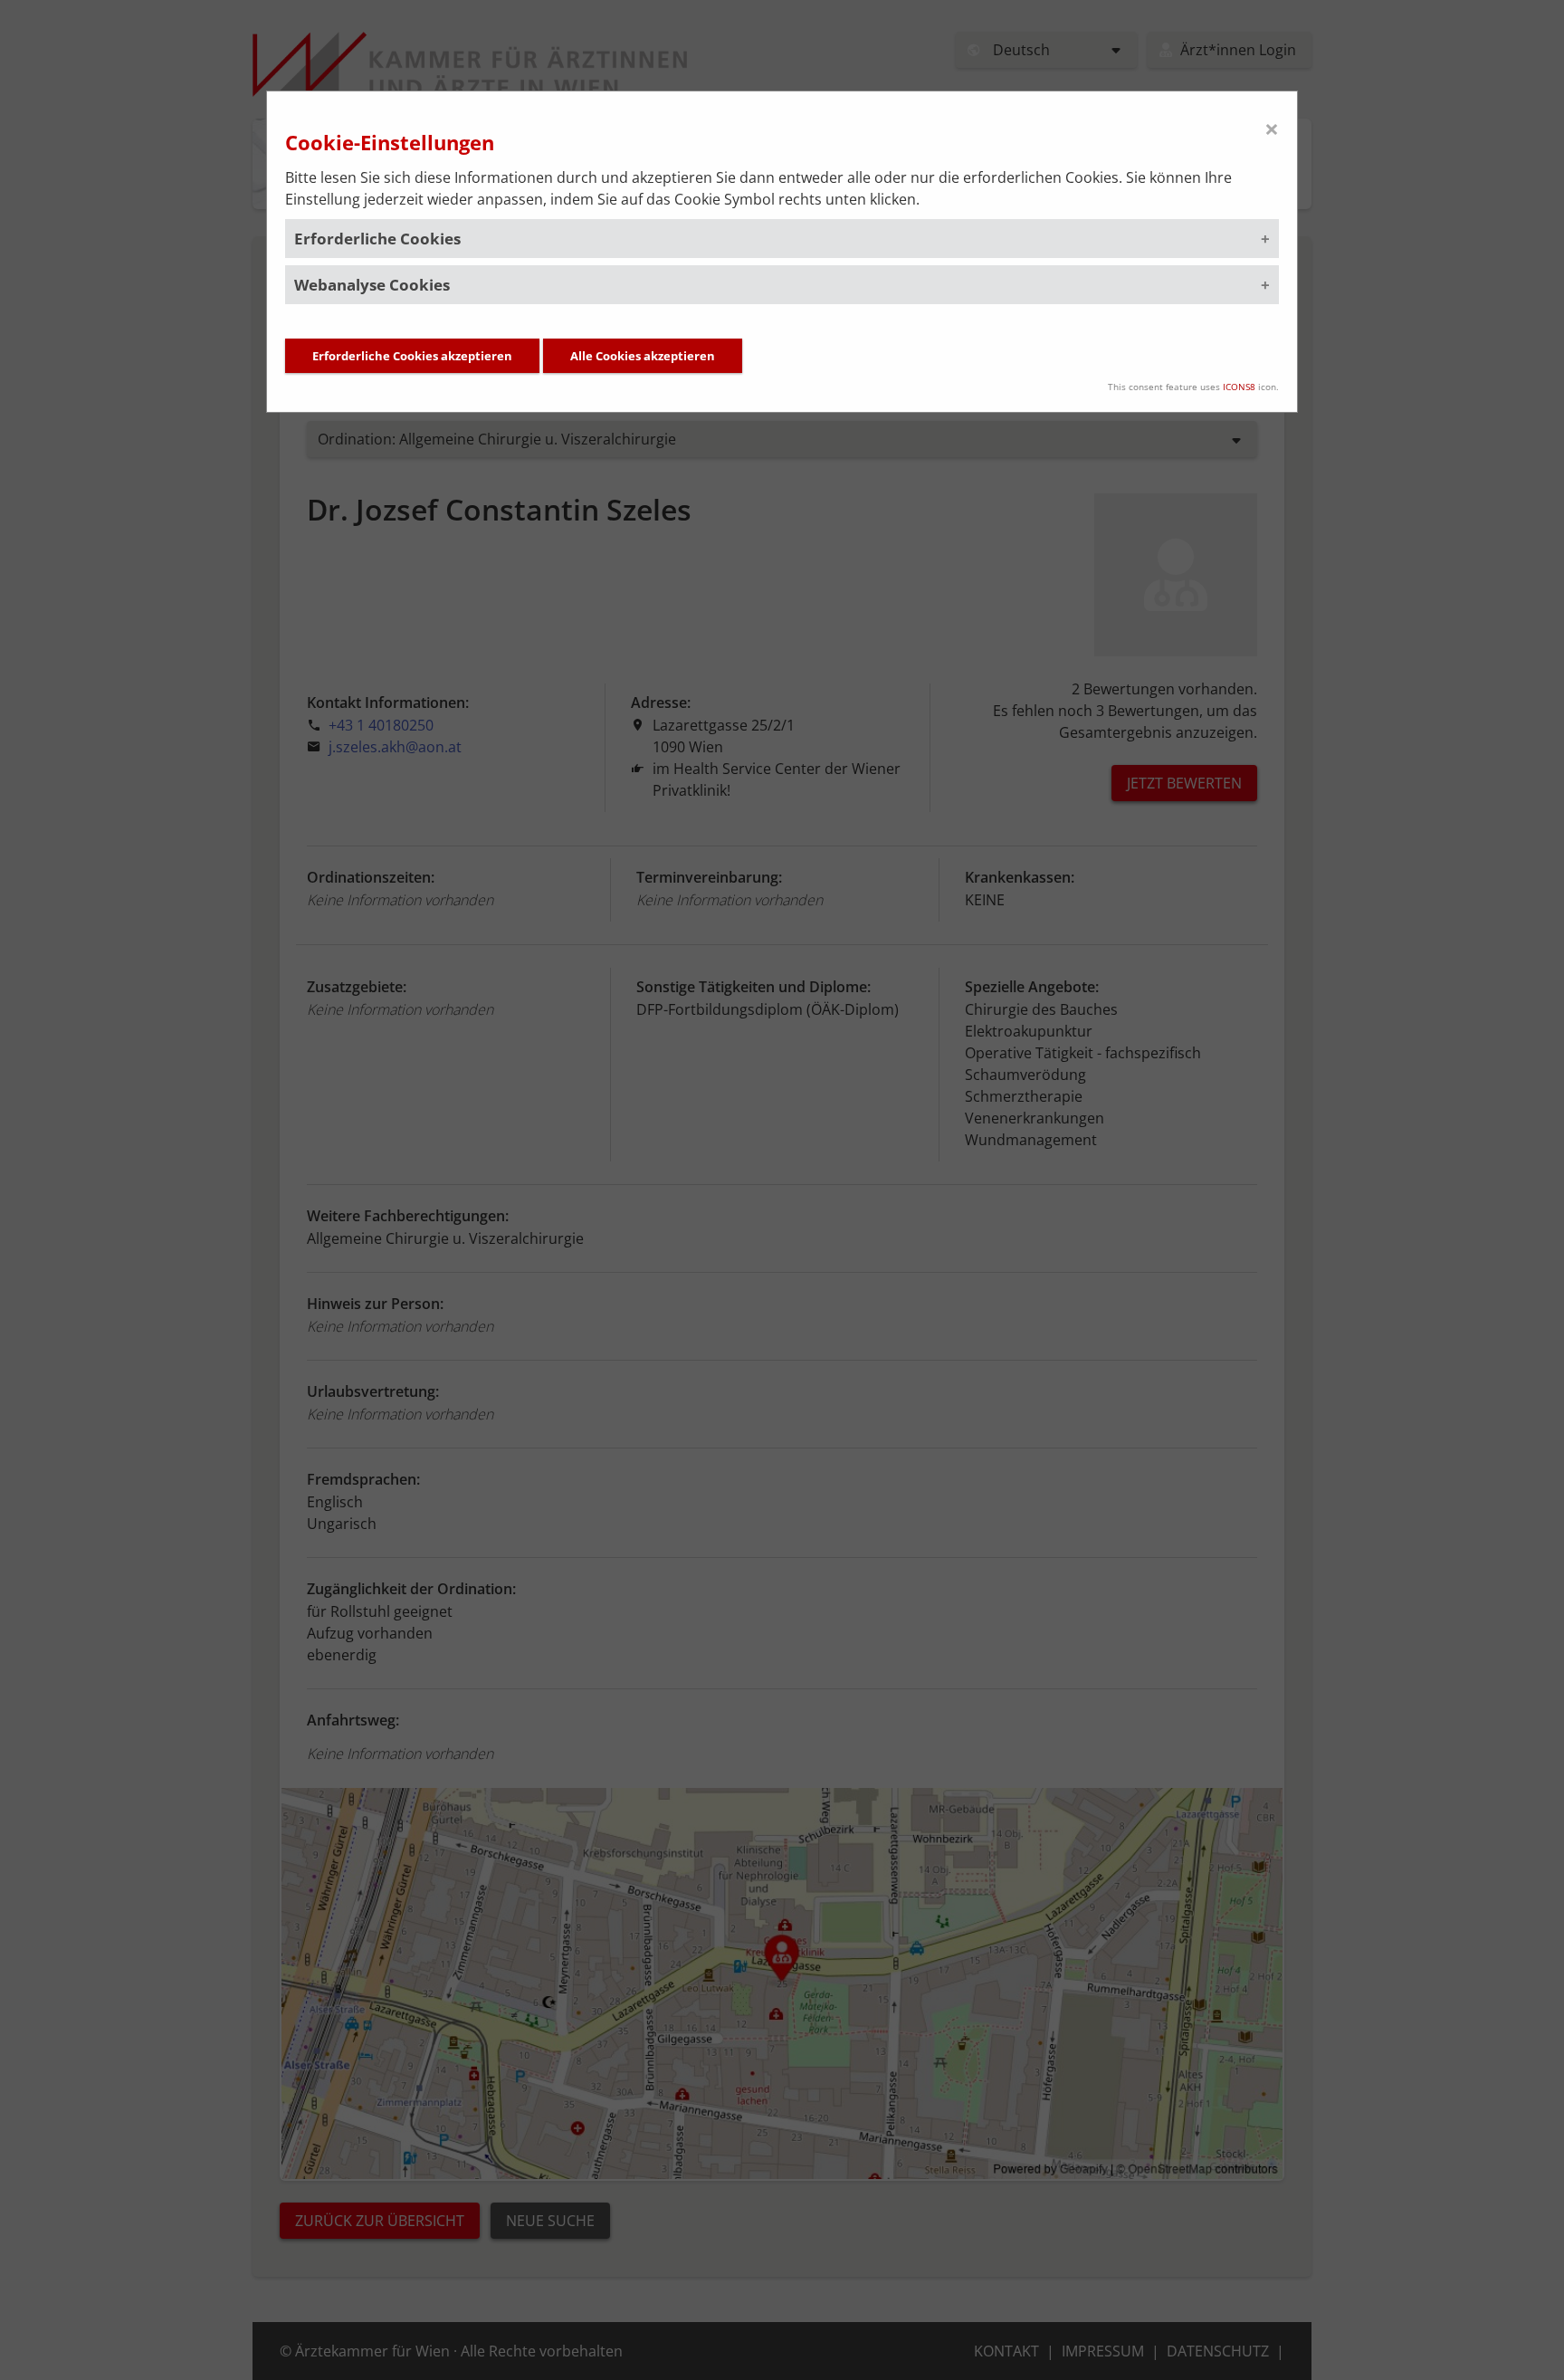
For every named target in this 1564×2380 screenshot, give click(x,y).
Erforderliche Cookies (377, 239)
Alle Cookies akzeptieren (643, 356)
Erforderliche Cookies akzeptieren (412, 356)
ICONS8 (1239, 387)
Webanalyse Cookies (372, 285)
